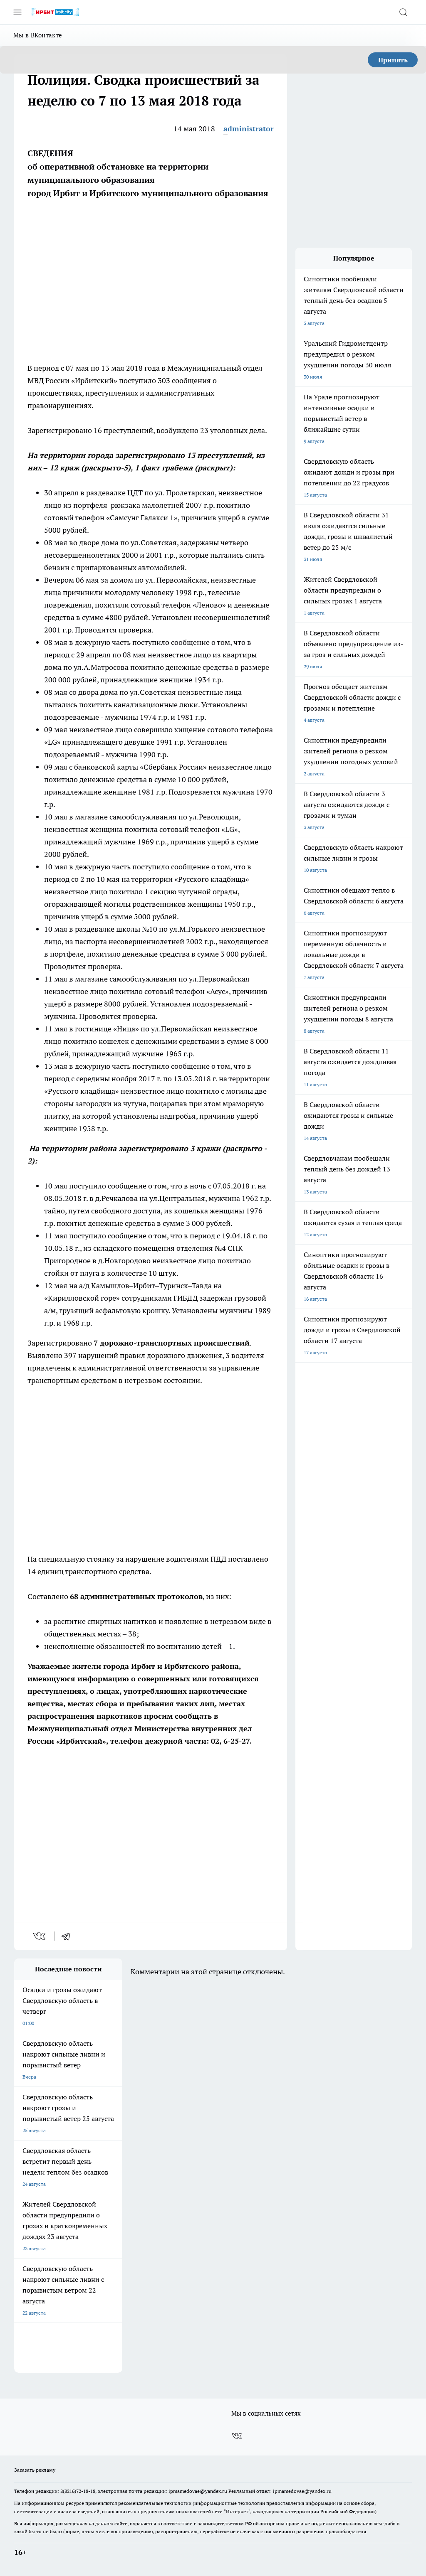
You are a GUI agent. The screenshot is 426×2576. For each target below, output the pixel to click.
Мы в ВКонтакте (38, 35)
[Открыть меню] (17, 12)
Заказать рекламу (35, 2470)
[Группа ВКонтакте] (237, 2436)
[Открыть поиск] (403, 12)
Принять (393, 60)
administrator (249, 129)
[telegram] (69, 1936)
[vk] (40, 1936)
